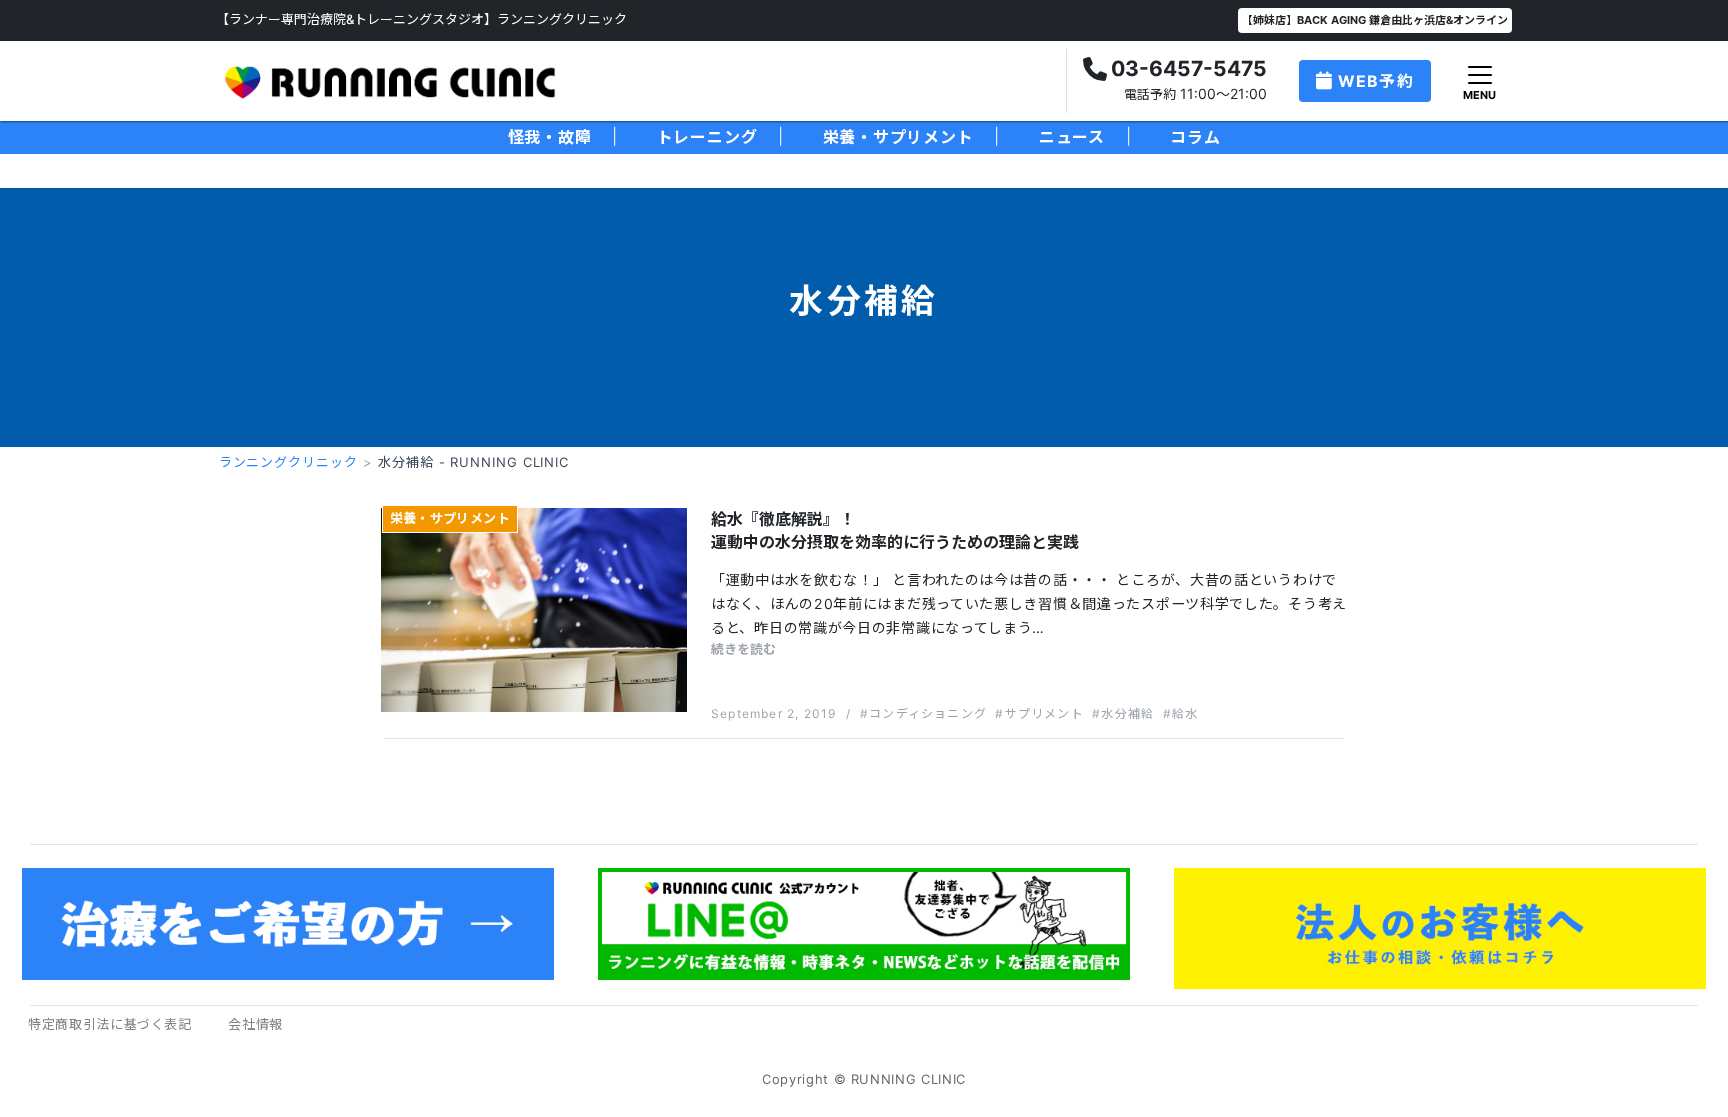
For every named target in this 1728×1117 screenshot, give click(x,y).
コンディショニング (928, 713)
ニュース (1072, 137)
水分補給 (1127, 713)
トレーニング (707, 137)
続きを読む (743, 649)
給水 (1185, 713)
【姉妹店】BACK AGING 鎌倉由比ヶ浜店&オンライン (1375, 20)
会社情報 (255, 1024)
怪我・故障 (550, 137)
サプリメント (1044, 713)
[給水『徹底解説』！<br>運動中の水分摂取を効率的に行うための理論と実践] (534, 609)
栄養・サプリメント (898, 137)
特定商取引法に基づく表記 (110, 1024)
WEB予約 (1376, 81)
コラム (1195, 137)
